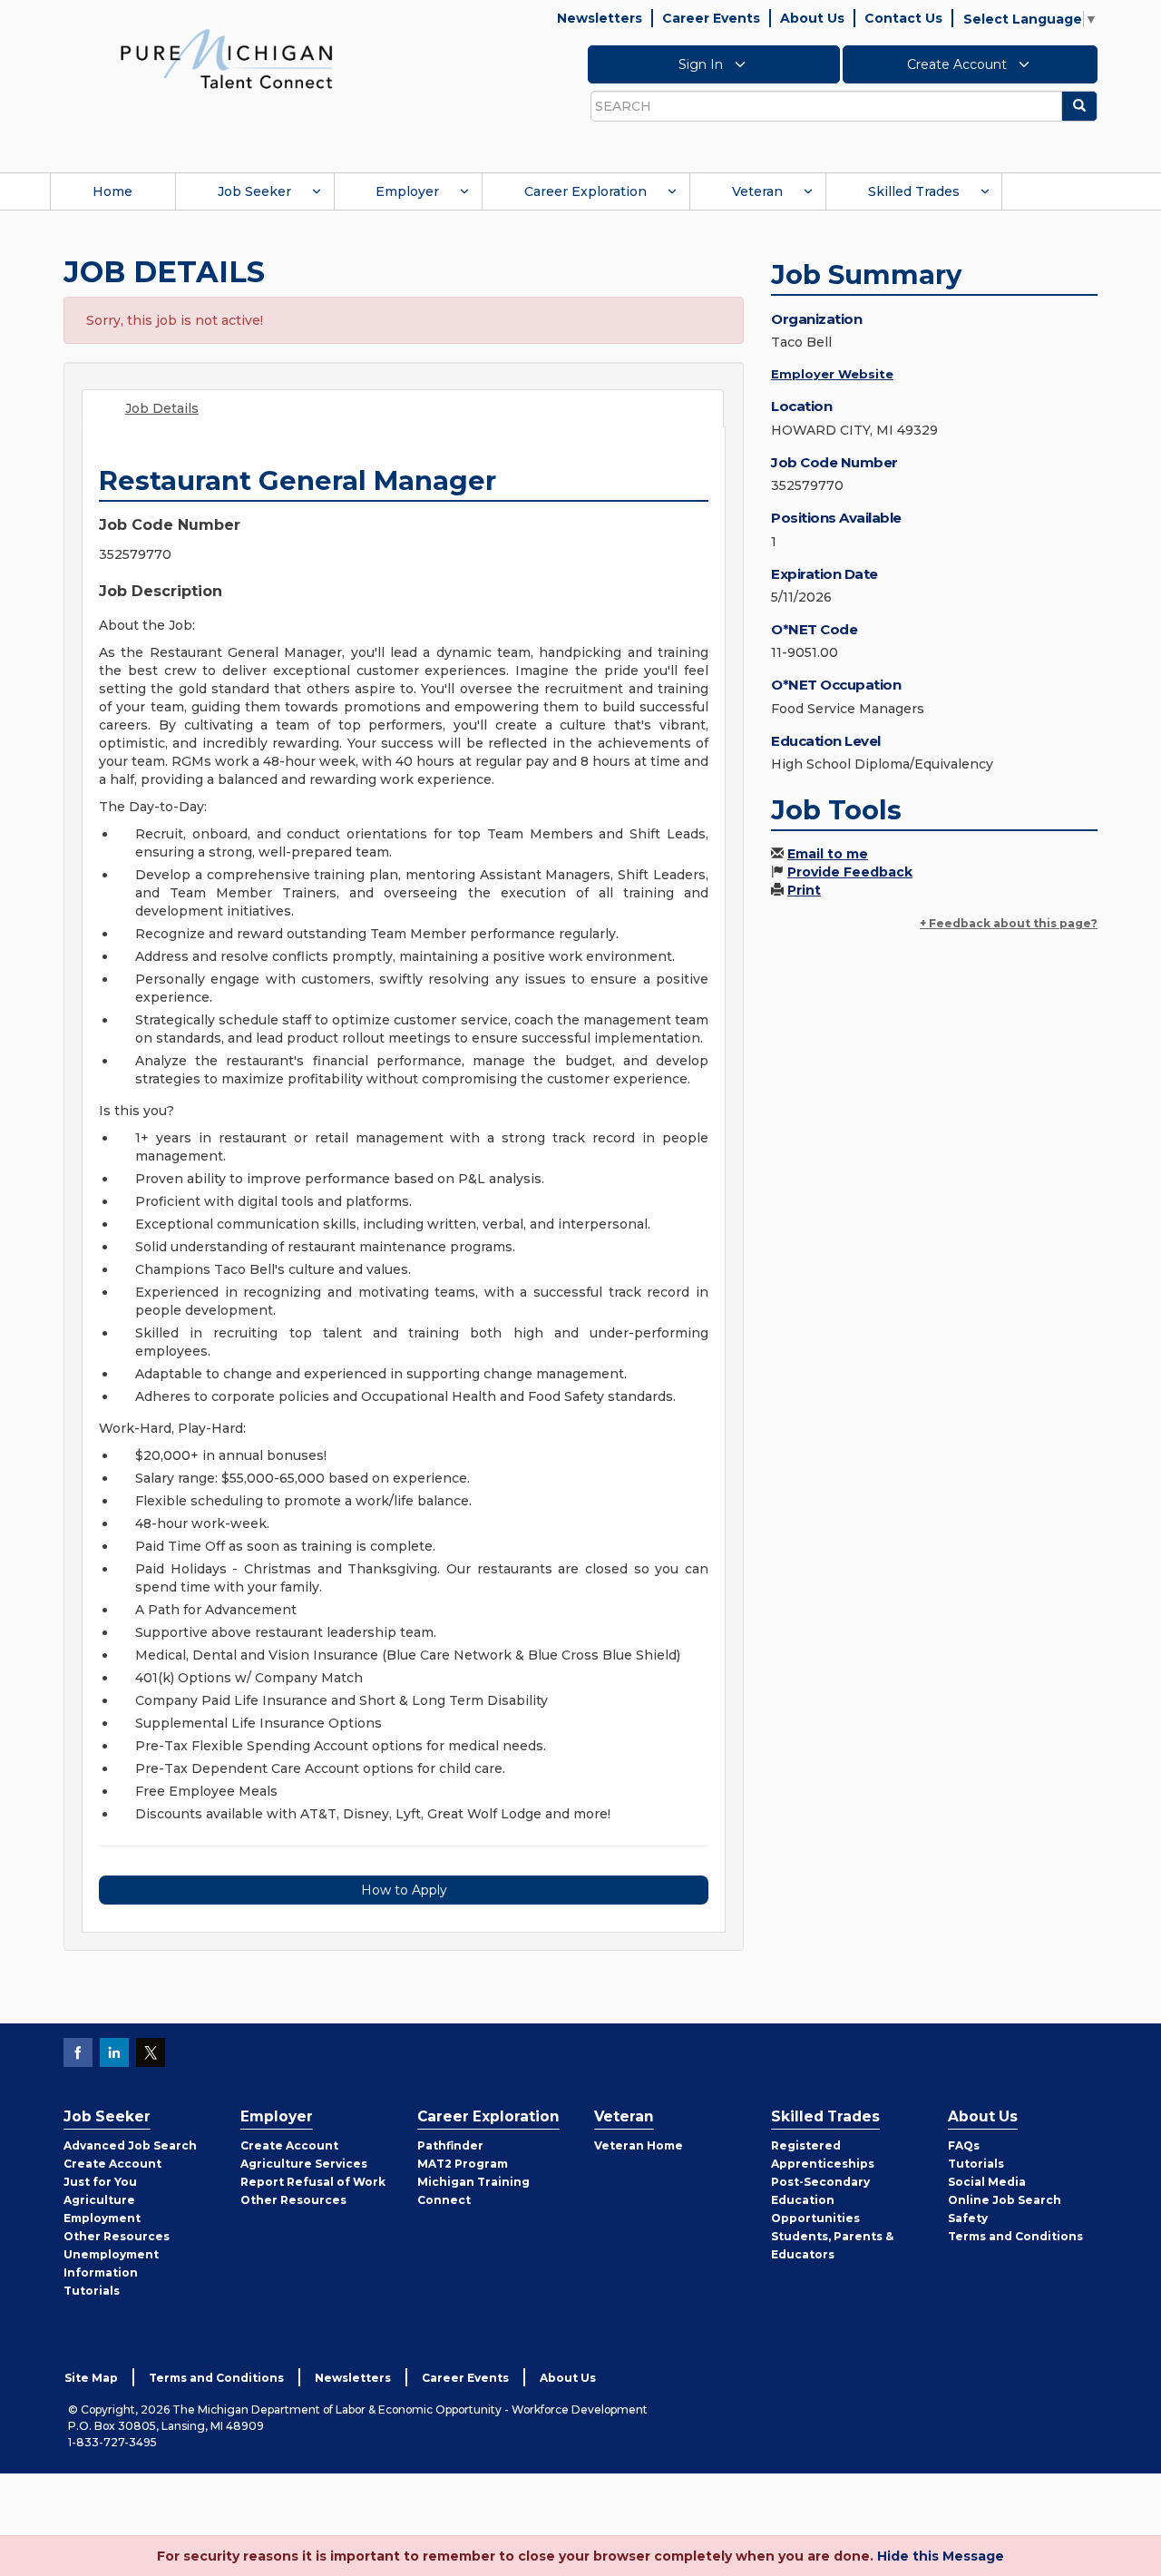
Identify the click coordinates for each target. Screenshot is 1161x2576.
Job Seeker (254, 191)
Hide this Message (941, 2556)
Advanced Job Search (130, 2145)
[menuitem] (112, 191)
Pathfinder (450, 2145)
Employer (407, 191)
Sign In (702, 64)
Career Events (711, 18)
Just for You (100, 2182)
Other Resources (117, 2236)
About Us (812, 18)
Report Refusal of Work (313, 2182)
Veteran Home (639, 2145)
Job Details (162, 408)
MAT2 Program (463, 2164)
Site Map (91, 2378)
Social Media (987, 2182)
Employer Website (832, 374)
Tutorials (92, 2291)
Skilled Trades (914, 191)
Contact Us (903, 18)
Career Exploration (585, 191)
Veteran (757, 191)
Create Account (959, 64)
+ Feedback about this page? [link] (1009, 923)
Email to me (828, 854)
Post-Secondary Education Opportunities (820, 2200)
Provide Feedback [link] (850, 872)
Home (112, 191)
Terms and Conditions (1015, 2236)
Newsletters (600, 18)
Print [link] (804, 890)
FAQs (964, 2145)
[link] (227, 58)
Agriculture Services (304, 2164)
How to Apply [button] (404, 1890)
